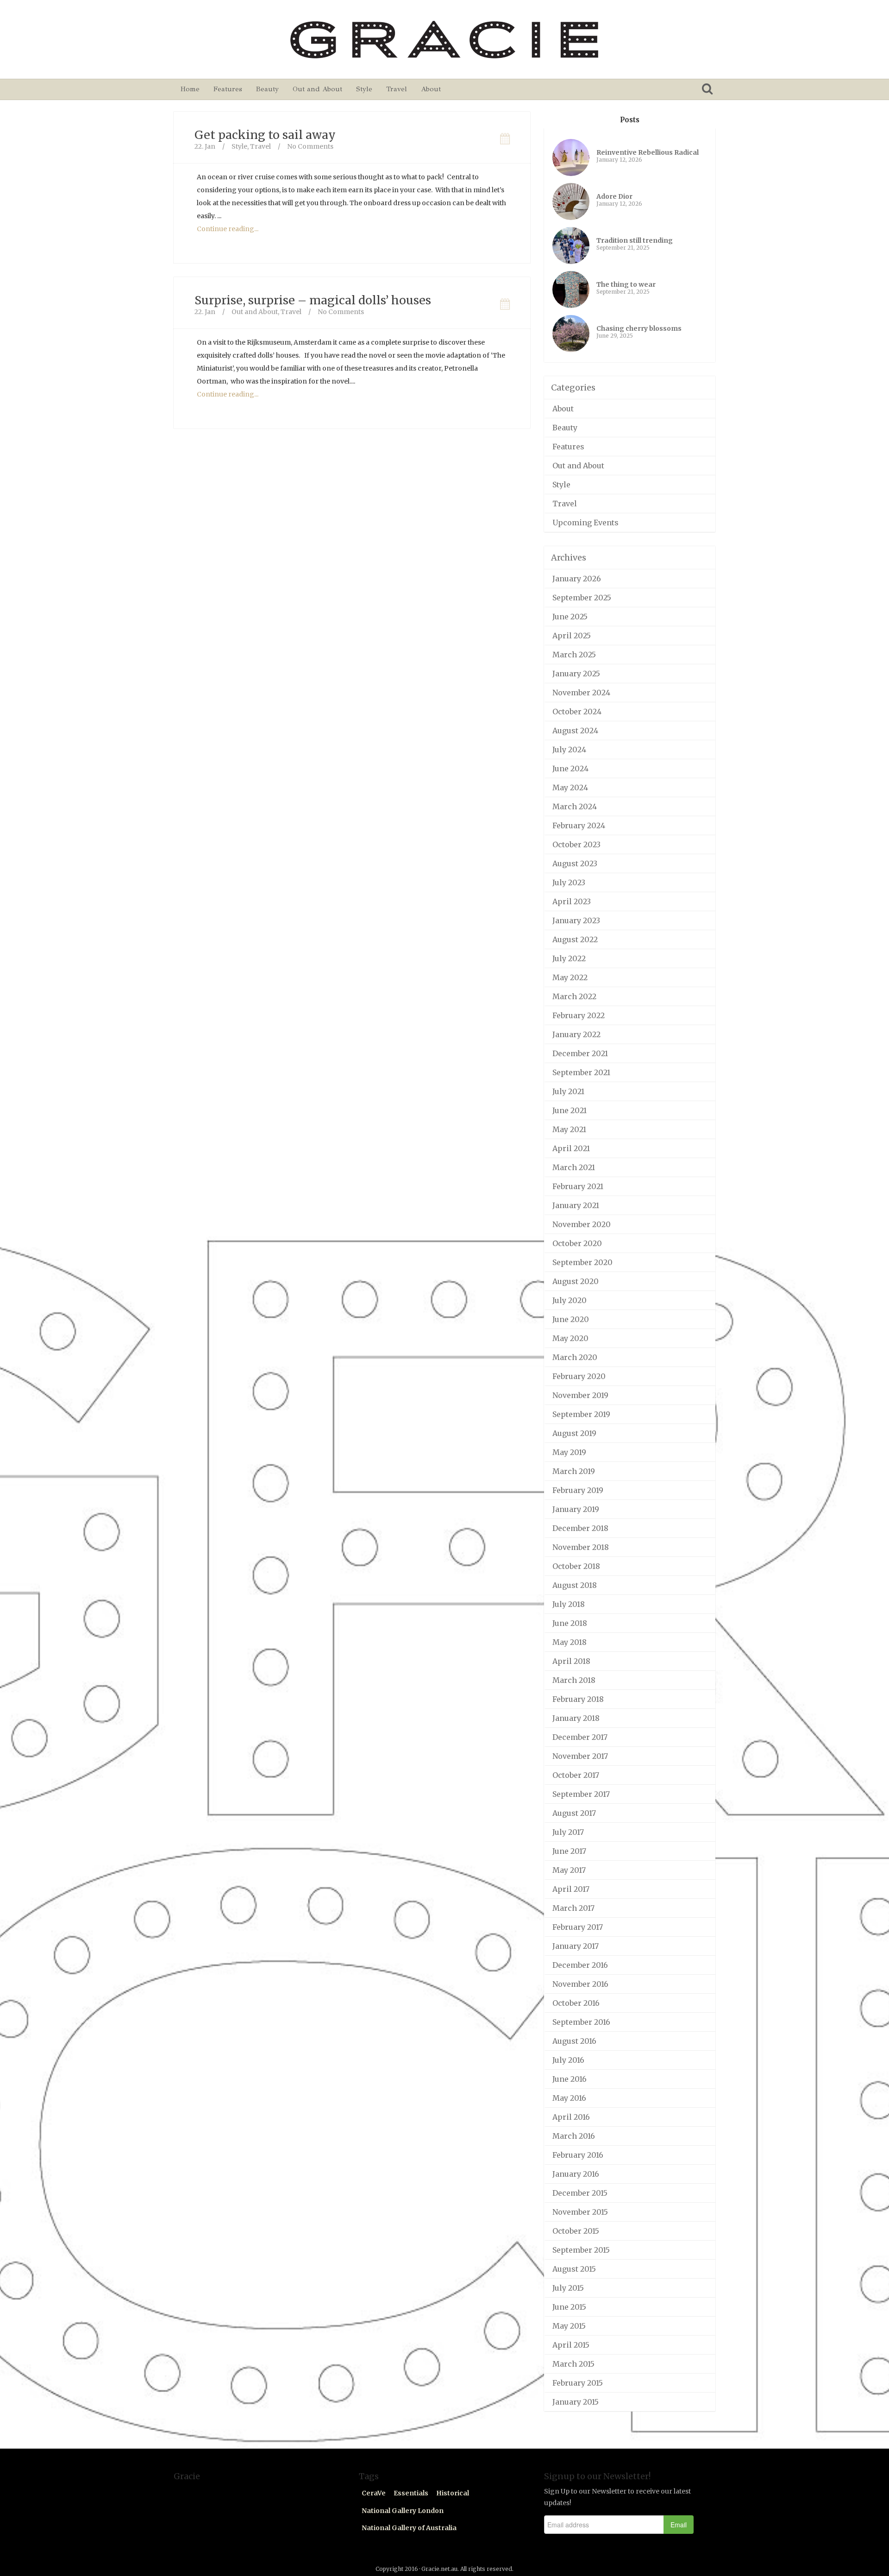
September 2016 (581, 2022)
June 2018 (570, 1623)
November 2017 (580, 1756)
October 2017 (576, 1775)
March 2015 (573, 2364)
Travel (397, 89)
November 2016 (580, 1984)
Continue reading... (228, 229)
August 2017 (574, 1813)
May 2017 (569, 1870)
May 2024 (570, 787)
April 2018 (571, 1661)
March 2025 (574, 655)
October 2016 (576, 2003)
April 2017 (571, 1889)
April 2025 (572, 636)
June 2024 (570, 768)
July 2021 (568, 1091)
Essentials (411, 2493)
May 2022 (570, 977)
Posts (630, 120)
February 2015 (578, 2383)
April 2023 (572, 901)
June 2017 (569, 1851)
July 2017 (568, 1832)
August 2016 (574, 2041)
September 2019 (581, 1414)
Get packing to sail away (265, 135)
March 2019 (574, 1471)
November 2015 (580, 2212)
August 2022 (575, 939)
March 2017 (573, 1908)
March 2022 (574, 996)
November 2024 (581, 693)
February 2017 (578, 1927)
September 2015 (581, 2250)
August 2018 (575, 1585)
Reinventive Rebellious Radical (648, 152)
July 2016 (568, 2060)
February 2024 (579, 825)
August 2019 (574, 1433)
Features (228, 89)
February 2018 (578, 1699)
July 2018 (569, 1604)
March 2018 (574, 1680)
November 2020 (582, 1224)
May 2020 (570, 1338)
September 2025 (582, 598)
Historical (453, 2493)
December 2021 (580, 1053)
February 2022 (579, 1015)
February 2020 (579, 1376)
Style (364, 89)
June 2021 (570, 1110)
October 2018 (576, 1566)
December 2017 (580, 1737)
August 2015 (574, 2269)
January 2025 (576, 674)
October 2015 (576, 2231)
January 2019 (576, 1509)
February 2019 (578, 1490)
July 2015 (568, 2288)
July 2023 (569, 882)
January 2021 (576, 1205)
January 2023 (576, 920)
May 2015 (569, 2326)
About (431, 89)
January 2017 (576, 1946)
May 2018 (570, 1642)
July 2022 (569, 958)
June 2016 (570, 2079)
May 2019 (569, 1452)
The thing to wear (626, 284)
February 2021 (578, 1186)
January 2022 (576, 1034)
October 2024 (577, 712)
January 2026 (577, 579)
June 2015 (569, 2307)
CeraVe (374, 2493)
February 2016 (578, 2155)
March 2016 (574, 2136)
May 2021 (569, 1129)
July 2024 (569, 749)
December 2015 (580, 2193)
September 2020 (582, 1262)
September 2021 (581, 1072)
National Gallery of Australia (409, 2528)
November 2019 (580, 1395)
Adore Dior (614, 196)
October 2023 (576, 844)
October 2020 (577, 1243)
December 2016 (580, 1965)
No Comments (310, 146)
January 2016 (576, 2174)
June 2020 (571, 1319)
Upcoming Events (585, 523)
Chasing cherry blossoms (639, 328)
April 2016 (571, 2117)
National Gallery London (403, 2511)
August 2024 (575, 731)
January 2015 (576, 2402)
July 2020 (570, 1300)
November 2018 (581, 1547)
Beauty (267, 89)
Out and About (317, 89)
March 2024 (575, 806)
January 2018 (576, 1718)
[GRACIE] (444, 39)
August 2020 (576, 1281)
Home (190, 89)
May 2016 (569, 2098)
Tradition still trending (635, 240)
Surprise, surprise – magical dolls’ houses (313, 300)
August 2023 (575, 863)
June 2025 (570, 617)
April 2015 (571, 2345)
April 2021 (571, 1148)
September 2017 (581, 1794)
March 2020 (575, 1357)
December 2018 (580, 1528)
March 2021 (574, 1167)
